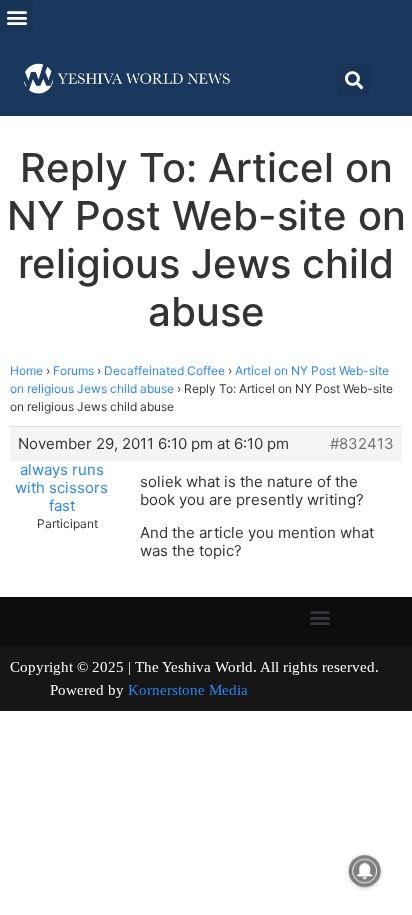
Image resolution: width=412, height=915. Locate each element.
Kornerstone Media (188, 690)
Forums (73, 370)
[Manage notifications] (365, 871)
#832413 (362, 444)
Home (26, 370)
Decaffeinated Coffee (164, 370)
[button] (16, 16)
